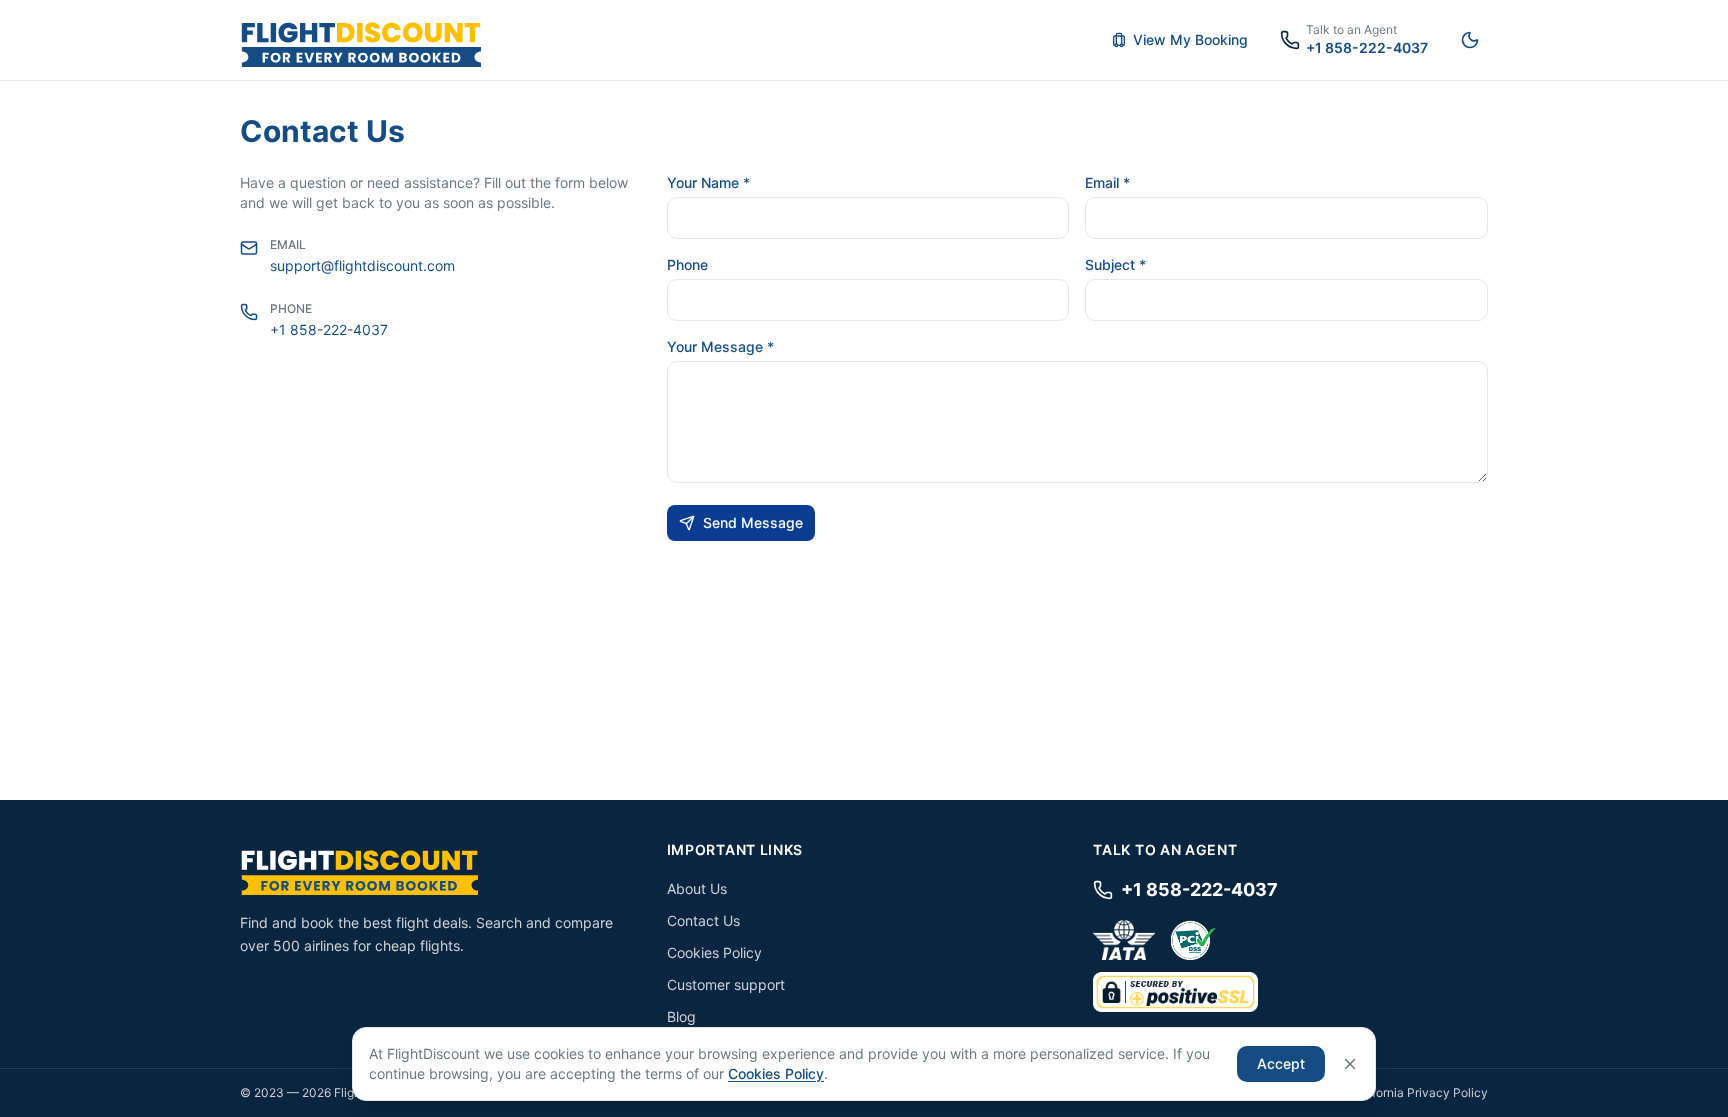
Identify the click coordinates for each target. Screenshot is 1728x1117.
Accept (1281, 1063)
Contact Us (703, 920)
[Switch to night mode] (1470, 40)
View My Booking (1190, 39)
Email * (1107, 182)
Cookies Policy (714, 952)
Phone (687, 264)
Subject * (1115, 264)
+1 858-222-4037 (329, 329)
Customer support (726, 984)
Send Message (753, 522)
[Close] (1350, 1064)
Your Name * (708, 182)
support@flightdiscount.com (362, 265)
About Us (697, 888)
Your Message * (720, 346)
